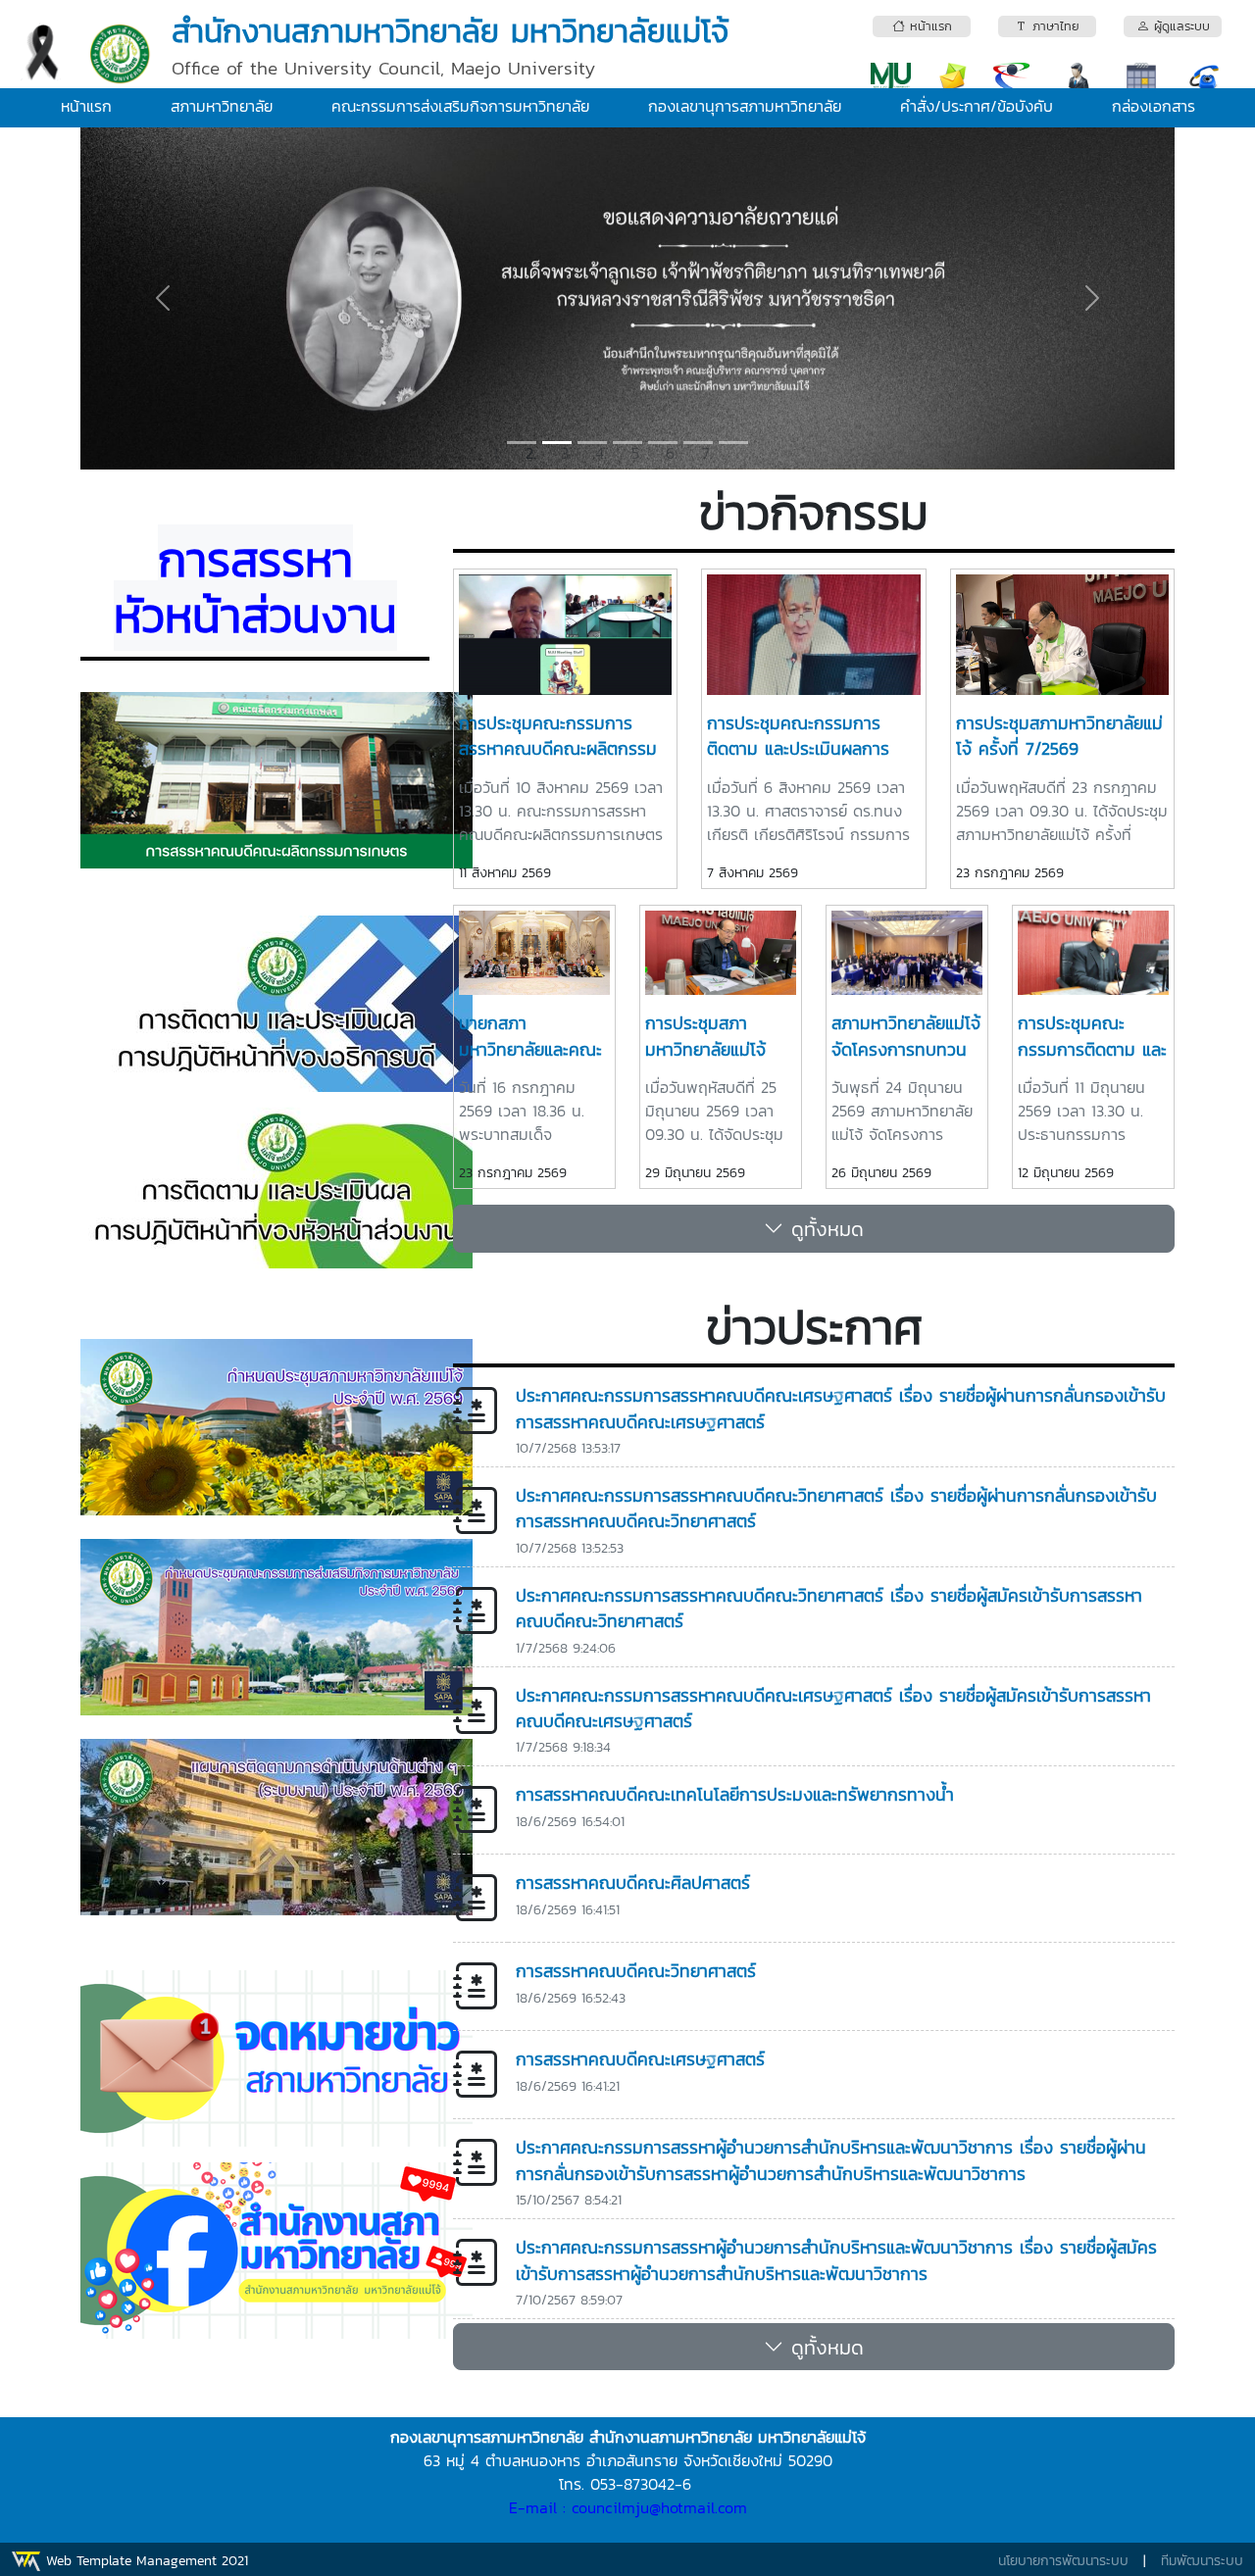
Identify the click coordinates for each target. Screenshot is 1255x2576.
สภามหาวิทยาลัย (222, 106)
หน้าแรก (86, 106)
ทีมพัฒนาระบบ (1202, 2561)
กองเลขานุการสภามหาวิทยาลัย (745, 106)
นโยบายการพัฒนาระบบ (1063, 2561)
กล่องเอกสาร (1154, 106)
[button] (162, 298)
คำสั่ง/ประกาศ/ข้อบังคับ (977, 106)
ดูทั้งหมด (824, 1229)
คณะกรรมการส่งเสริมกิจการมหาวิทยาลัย (460, 106)
